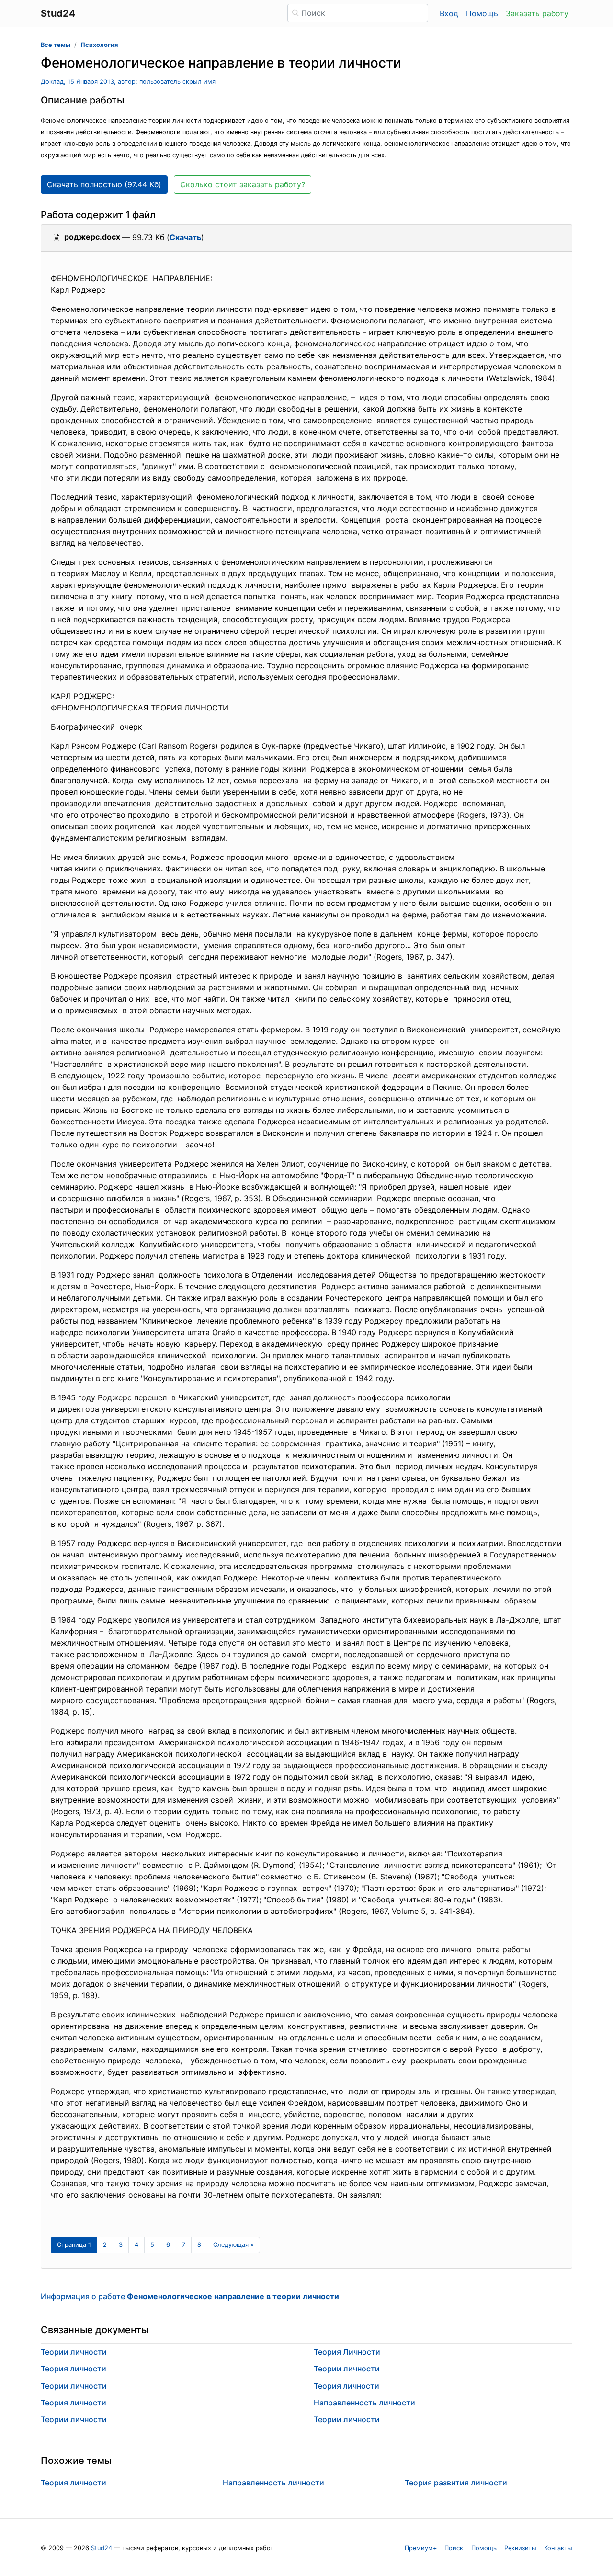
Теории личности (74, 2352)
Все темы (56, 45)
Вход (449, 13)
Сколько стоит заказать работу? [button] (243, 184)
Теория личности (74, 2369)
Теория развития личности (456, 2483)
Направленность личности (364, 2403)
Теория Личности (347, 2352)
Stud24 (102, 2548)
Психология (99, 45)
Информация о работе (190, 2296)
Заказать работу (537, 13)
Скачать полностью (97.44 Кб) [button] (104, 184)
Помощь (482, 13)
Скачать (185, 237)
